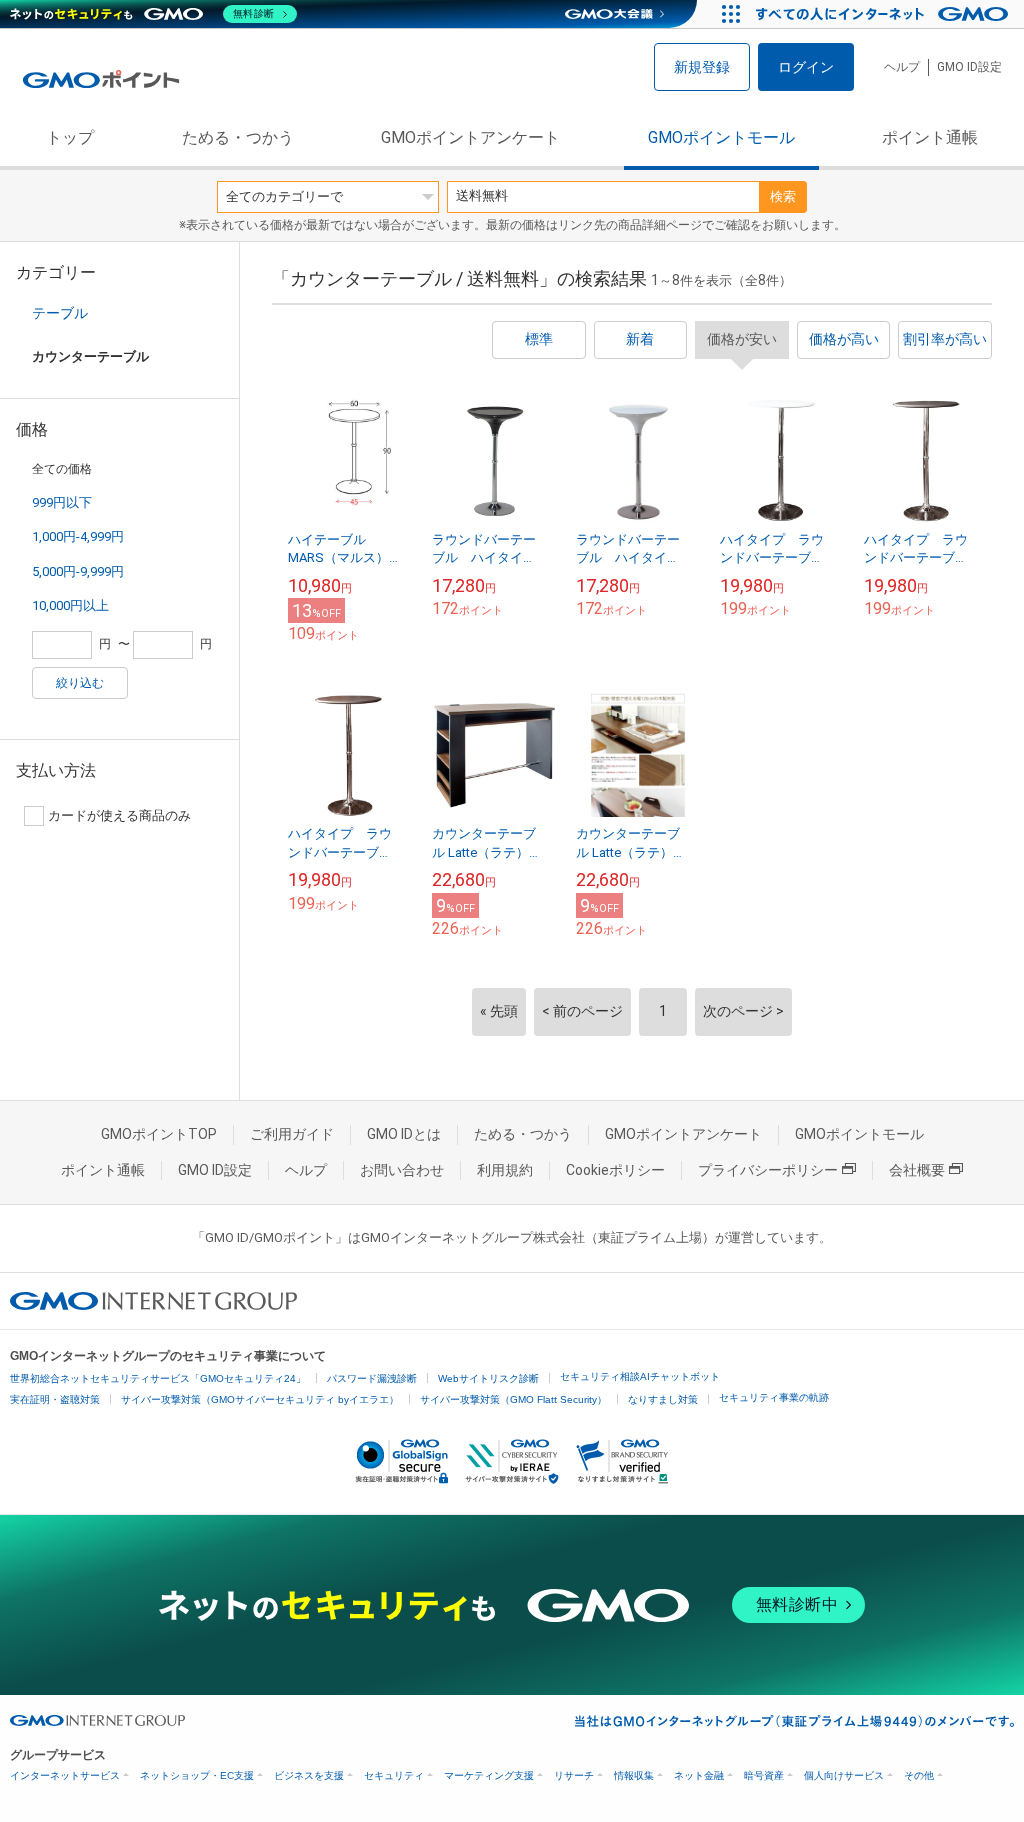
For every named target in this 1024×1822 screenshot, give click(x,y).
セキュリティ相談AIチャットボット (640, 1376)
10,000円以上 (70, 605)
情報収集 (634, 1775)
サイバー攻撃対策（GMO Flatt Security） (513, 1399)
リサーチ (574, 1775)
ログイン (806, 67)
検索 (783, 196)
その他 (919, 1775)
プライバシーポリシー (768, 1170)
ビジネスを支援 (309, 1775)
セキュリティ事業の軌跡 (774, 1397)
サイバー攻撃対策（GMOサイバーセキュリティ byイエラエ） (260, 1399)
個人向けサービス (844, 1775)
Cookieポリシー (615, 1170)
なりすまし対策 (663, 1399)
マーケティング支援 (489, 1775)
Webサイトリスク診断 (488, 1378)
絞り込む (80, 683)
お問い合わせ (402, 1170)
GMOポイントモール (721, 137)
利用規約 (505, 1170)
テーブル (60, 313)
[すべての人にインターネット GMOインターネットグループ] (884, 14)
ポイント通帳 (930, 137)
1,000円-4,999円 (78, 536)
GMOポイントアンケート (470, 137)
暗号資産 (764, 1775)
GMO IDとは (404, 1134)
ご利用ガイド (292, 1134)
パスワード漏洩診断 (372, 1378)
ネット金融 (699, 1775)
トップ (70, 137)
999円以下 (62, 502)
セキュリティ (394, 1775)
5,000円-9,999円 (78, 571)
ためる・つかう (238, 137)
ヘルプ (902, 67)
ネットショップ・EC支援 (197, 1775)
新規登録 (702, 67)
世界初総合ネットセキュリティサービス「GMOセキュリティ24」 (158, 1378)
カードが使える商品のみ (119, 815)
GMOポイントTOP (159, 1134)
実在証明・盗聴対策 (55, 1399)
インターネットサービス (65, 1775)
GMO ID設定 (969, 67)
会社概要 (917, 1170)
